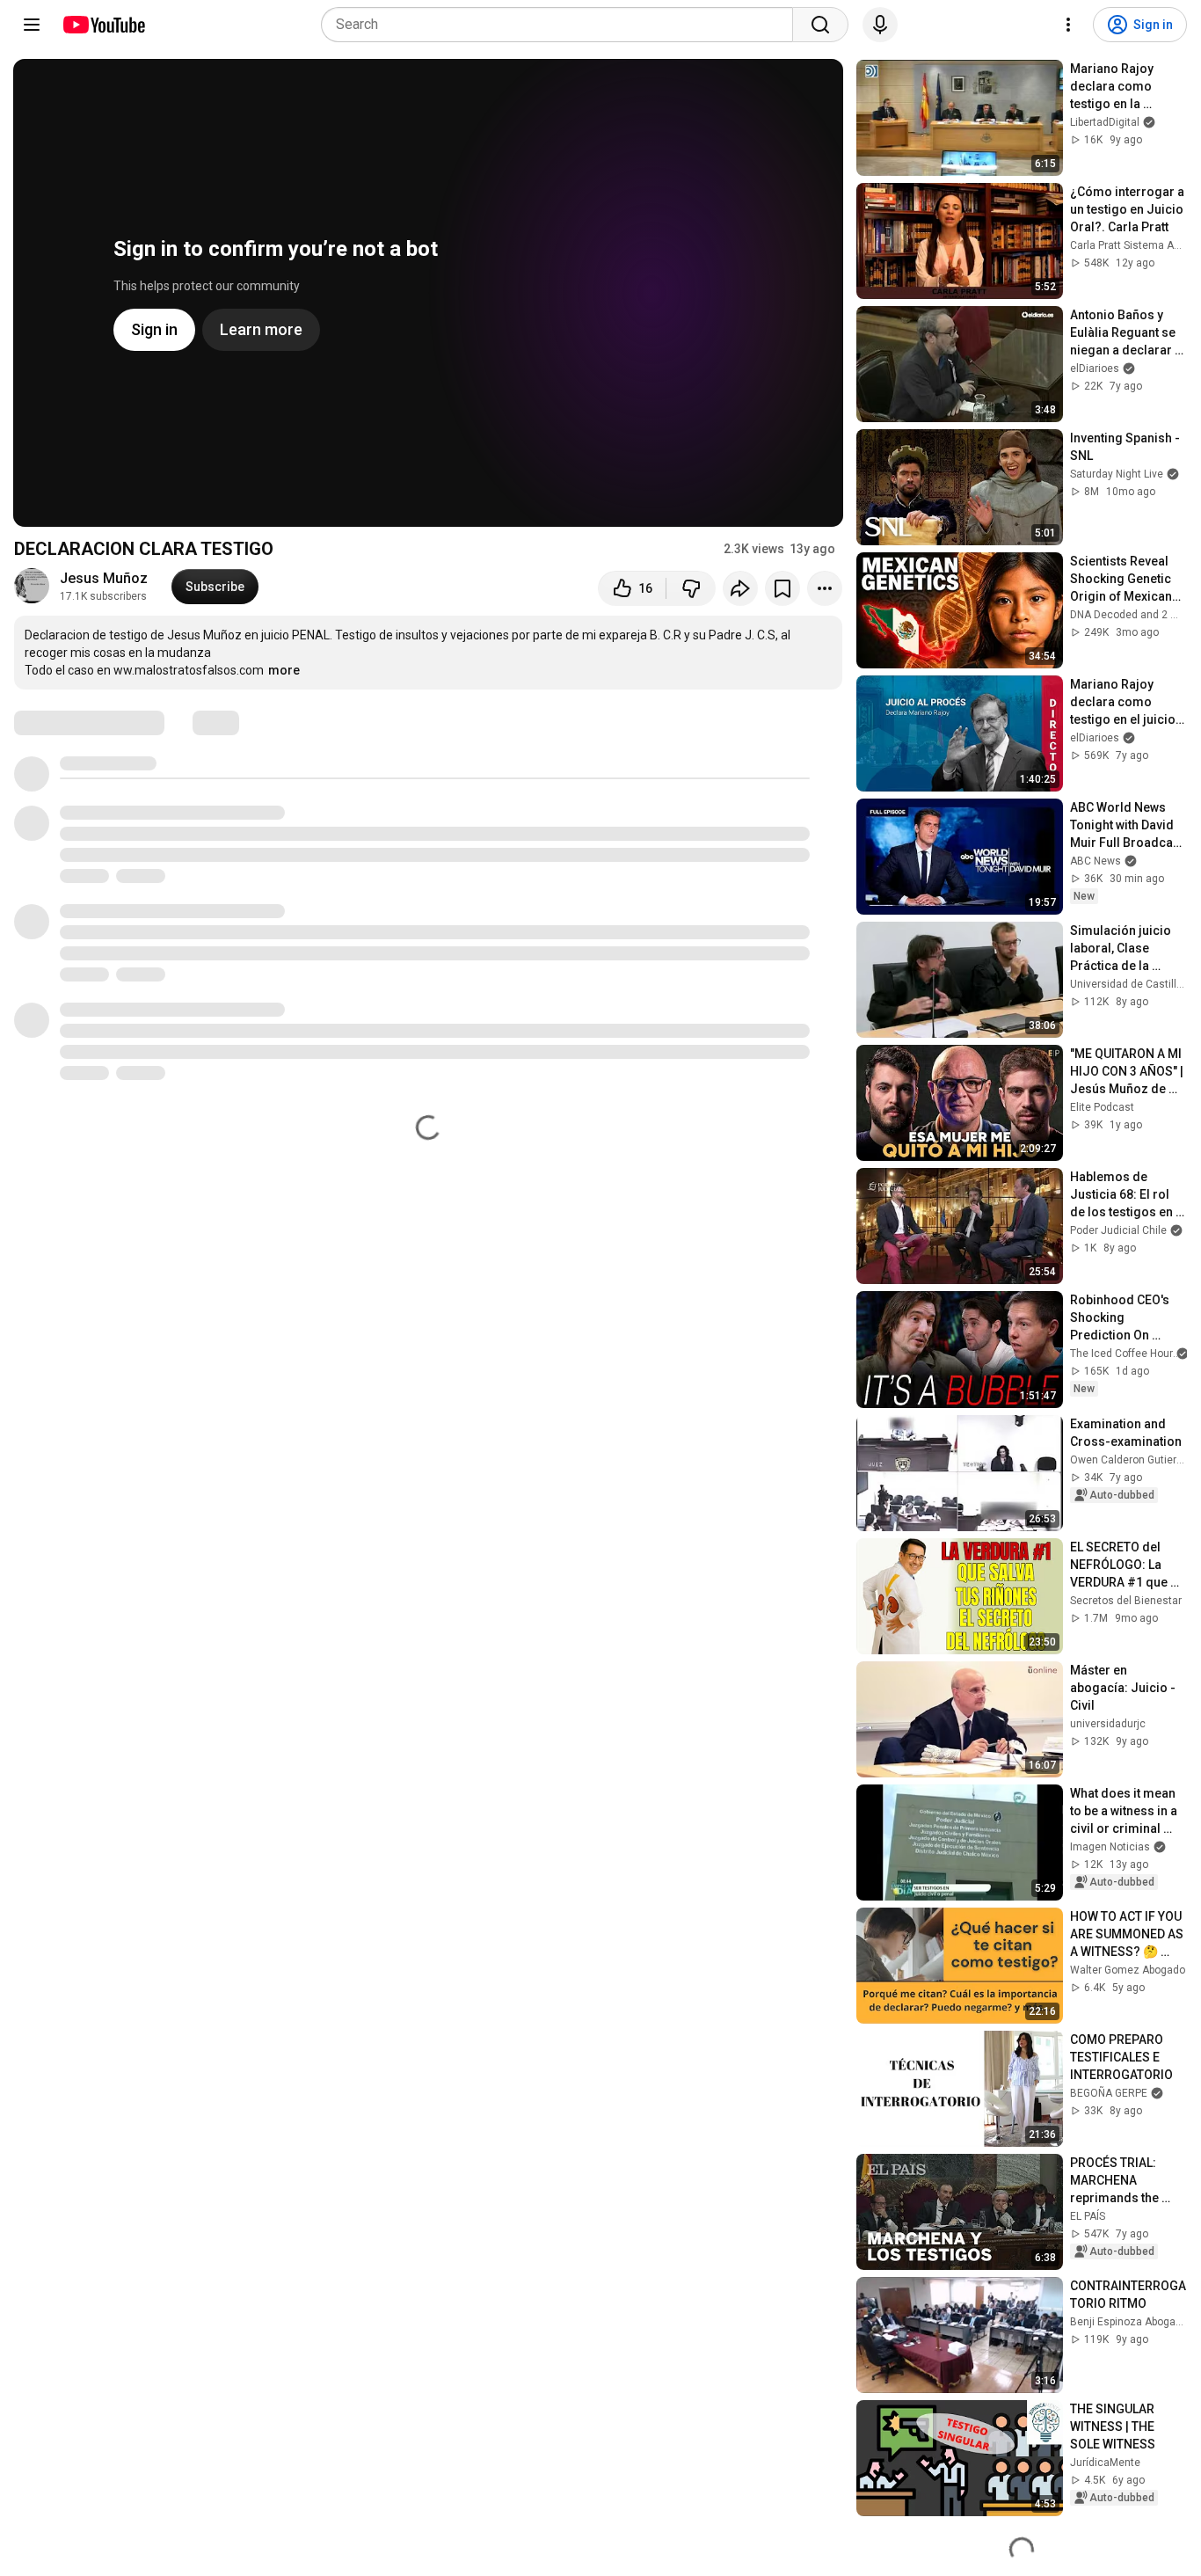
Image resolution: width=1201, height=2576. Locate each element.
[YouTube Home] (103, 25)
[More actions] (825, 588)
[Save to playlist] (782, 588)
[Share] (740, 588)
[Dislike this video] (691, 588)
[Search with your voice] (880, 25)
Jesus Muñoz (104, 578)
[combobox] (562, 25)
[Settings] (1068, 25)
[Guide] (32, 25)
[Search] (820, 25)
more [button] (284, 670)
